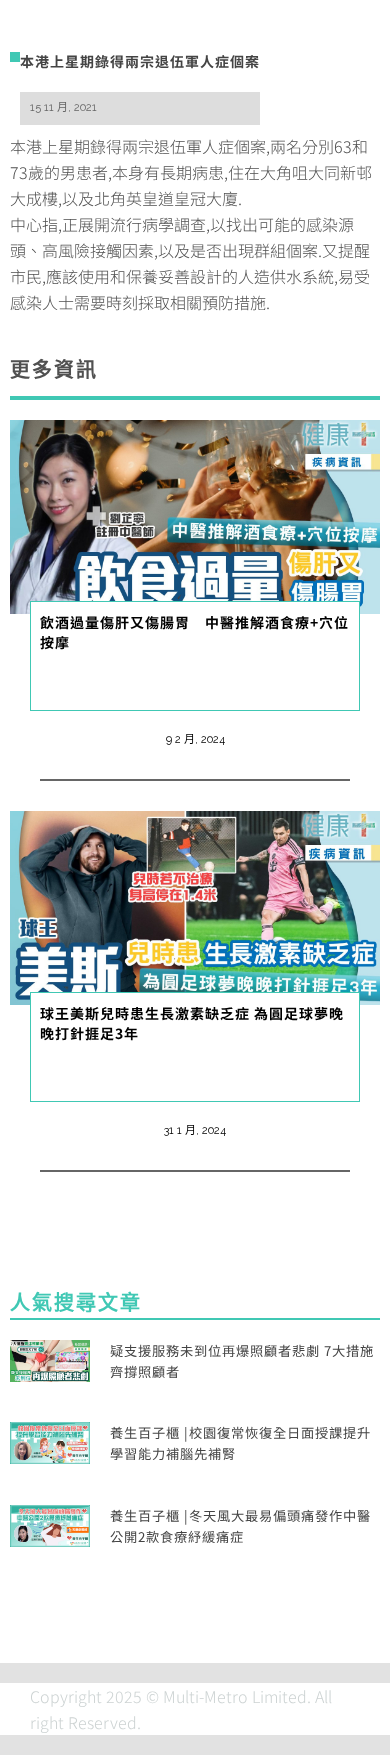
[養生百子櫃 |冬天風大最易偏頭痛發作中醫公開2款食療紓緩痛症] (50, 1523)
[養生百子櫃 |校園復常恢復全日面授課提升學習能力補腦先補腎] (50, 1441)
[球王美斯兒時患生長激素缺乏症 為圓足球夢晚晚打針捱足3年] (195, 905)
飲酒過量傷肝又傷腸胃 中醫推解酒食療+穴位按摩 (194, 632)
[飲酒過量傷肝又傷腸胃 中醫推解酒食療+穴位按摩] (195, 514)
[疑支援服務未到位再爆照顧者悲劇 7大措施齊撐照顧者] (50, 1358)
